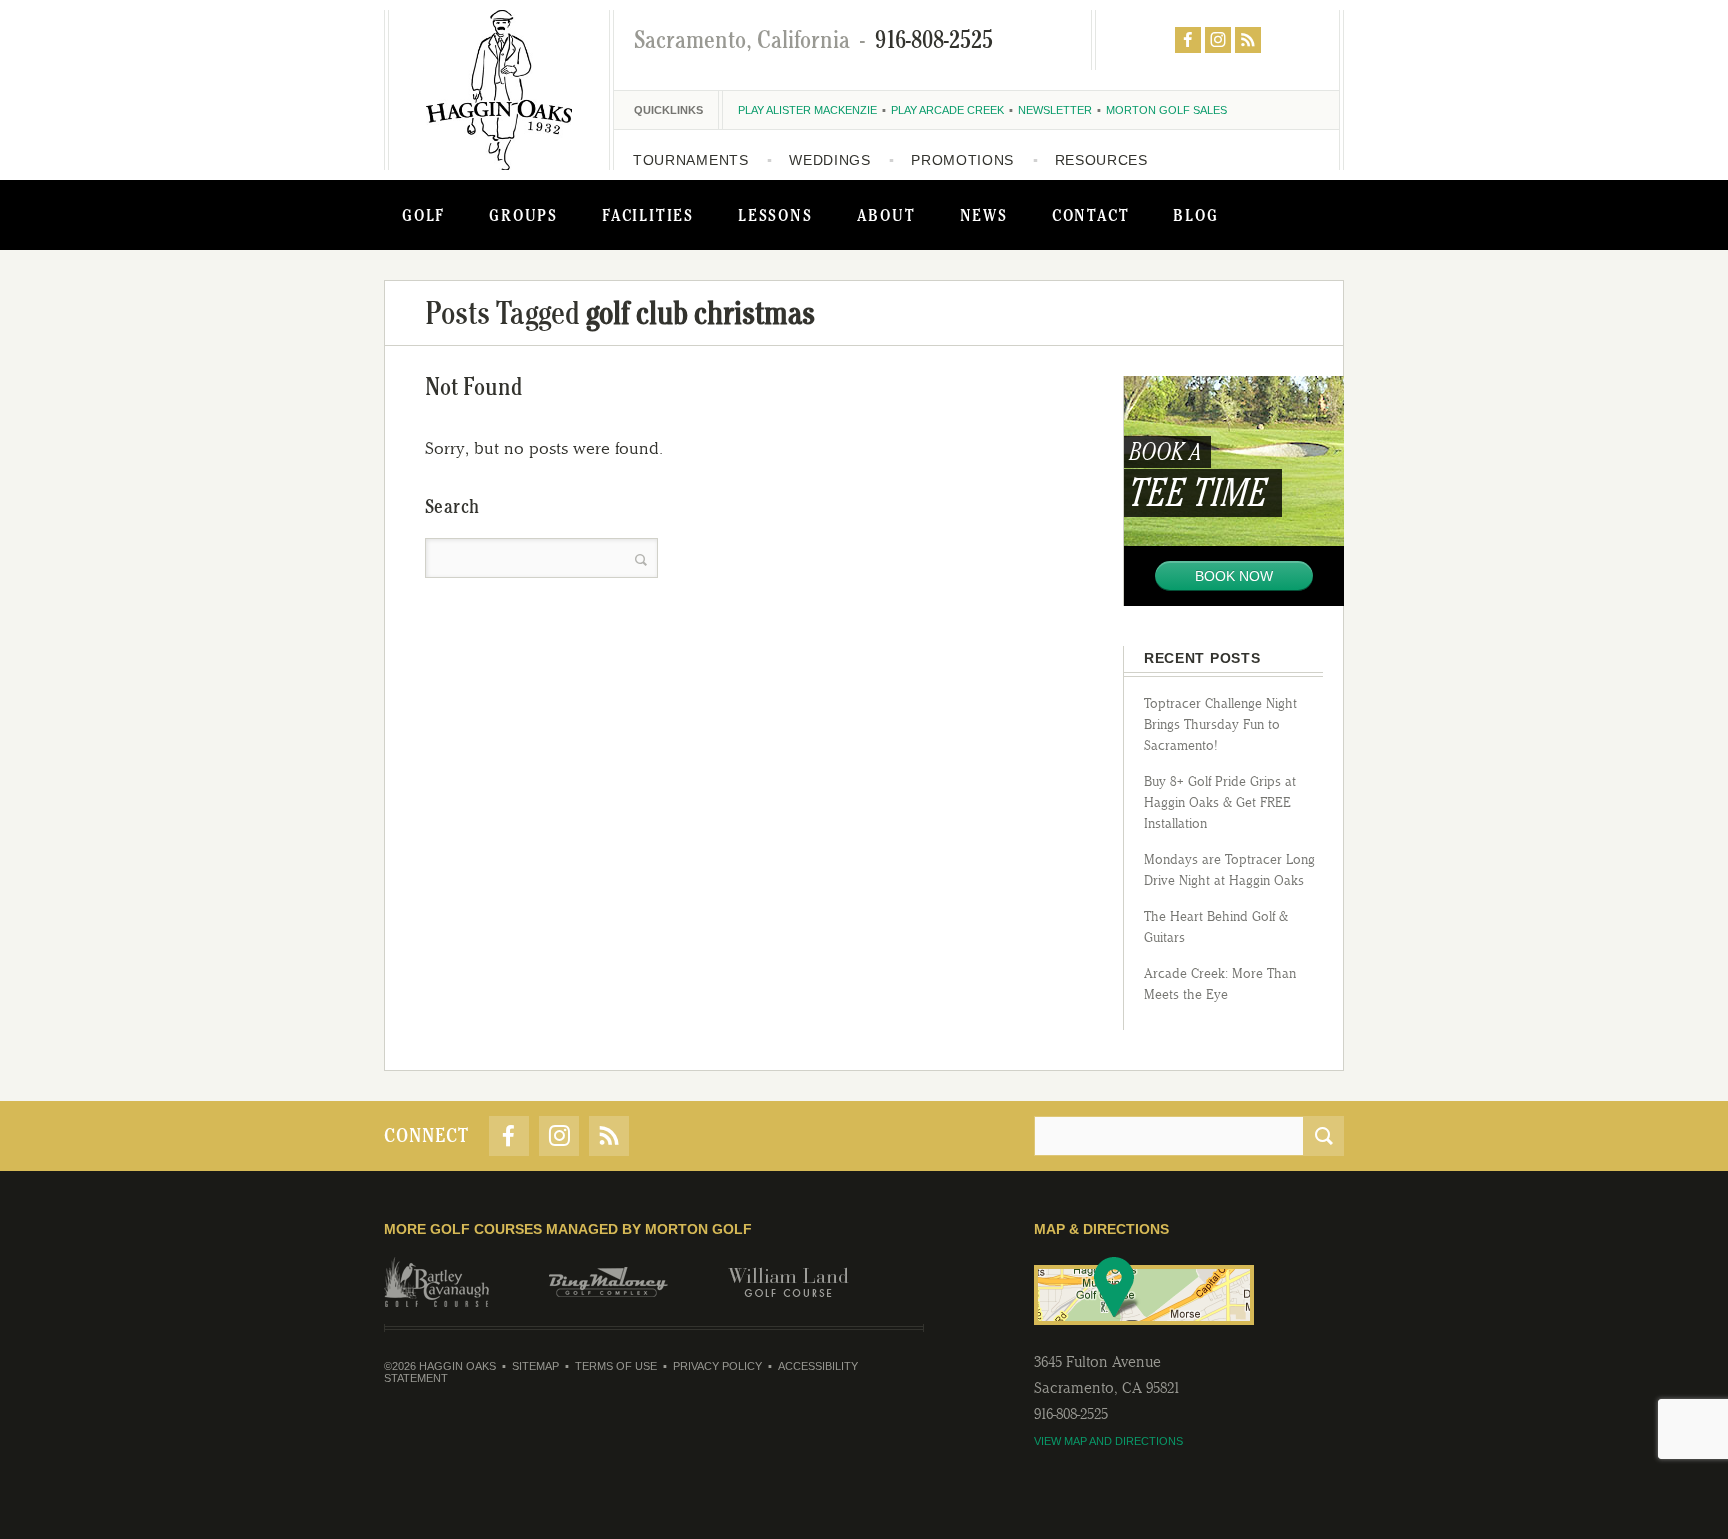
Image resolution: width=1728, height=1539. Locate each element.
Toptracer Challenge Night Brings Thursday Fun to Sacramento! (1220, 724)
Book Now (1234, 576)
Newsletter (1055, 110)
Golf (423, 215)
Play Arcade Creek (947, 110)
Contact (1091, 215)
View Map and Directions (1108, 1441)
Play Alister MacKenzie (807, 110)
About (886, 215)
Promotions (962, 160)
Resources (1101, 160)
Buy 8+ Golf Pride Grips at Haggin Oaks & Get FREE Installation (1220, 802)
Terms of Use (616, 1366)
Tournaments (691, 160)
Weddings (830, 160)
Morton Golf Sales (1166, 110)
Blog (1195, 215)
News (984, 215)
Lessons (775, 215)
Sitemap (535, 1366)
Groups (523, 215)
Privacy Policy (717, 1366)
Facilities (648, 215)
